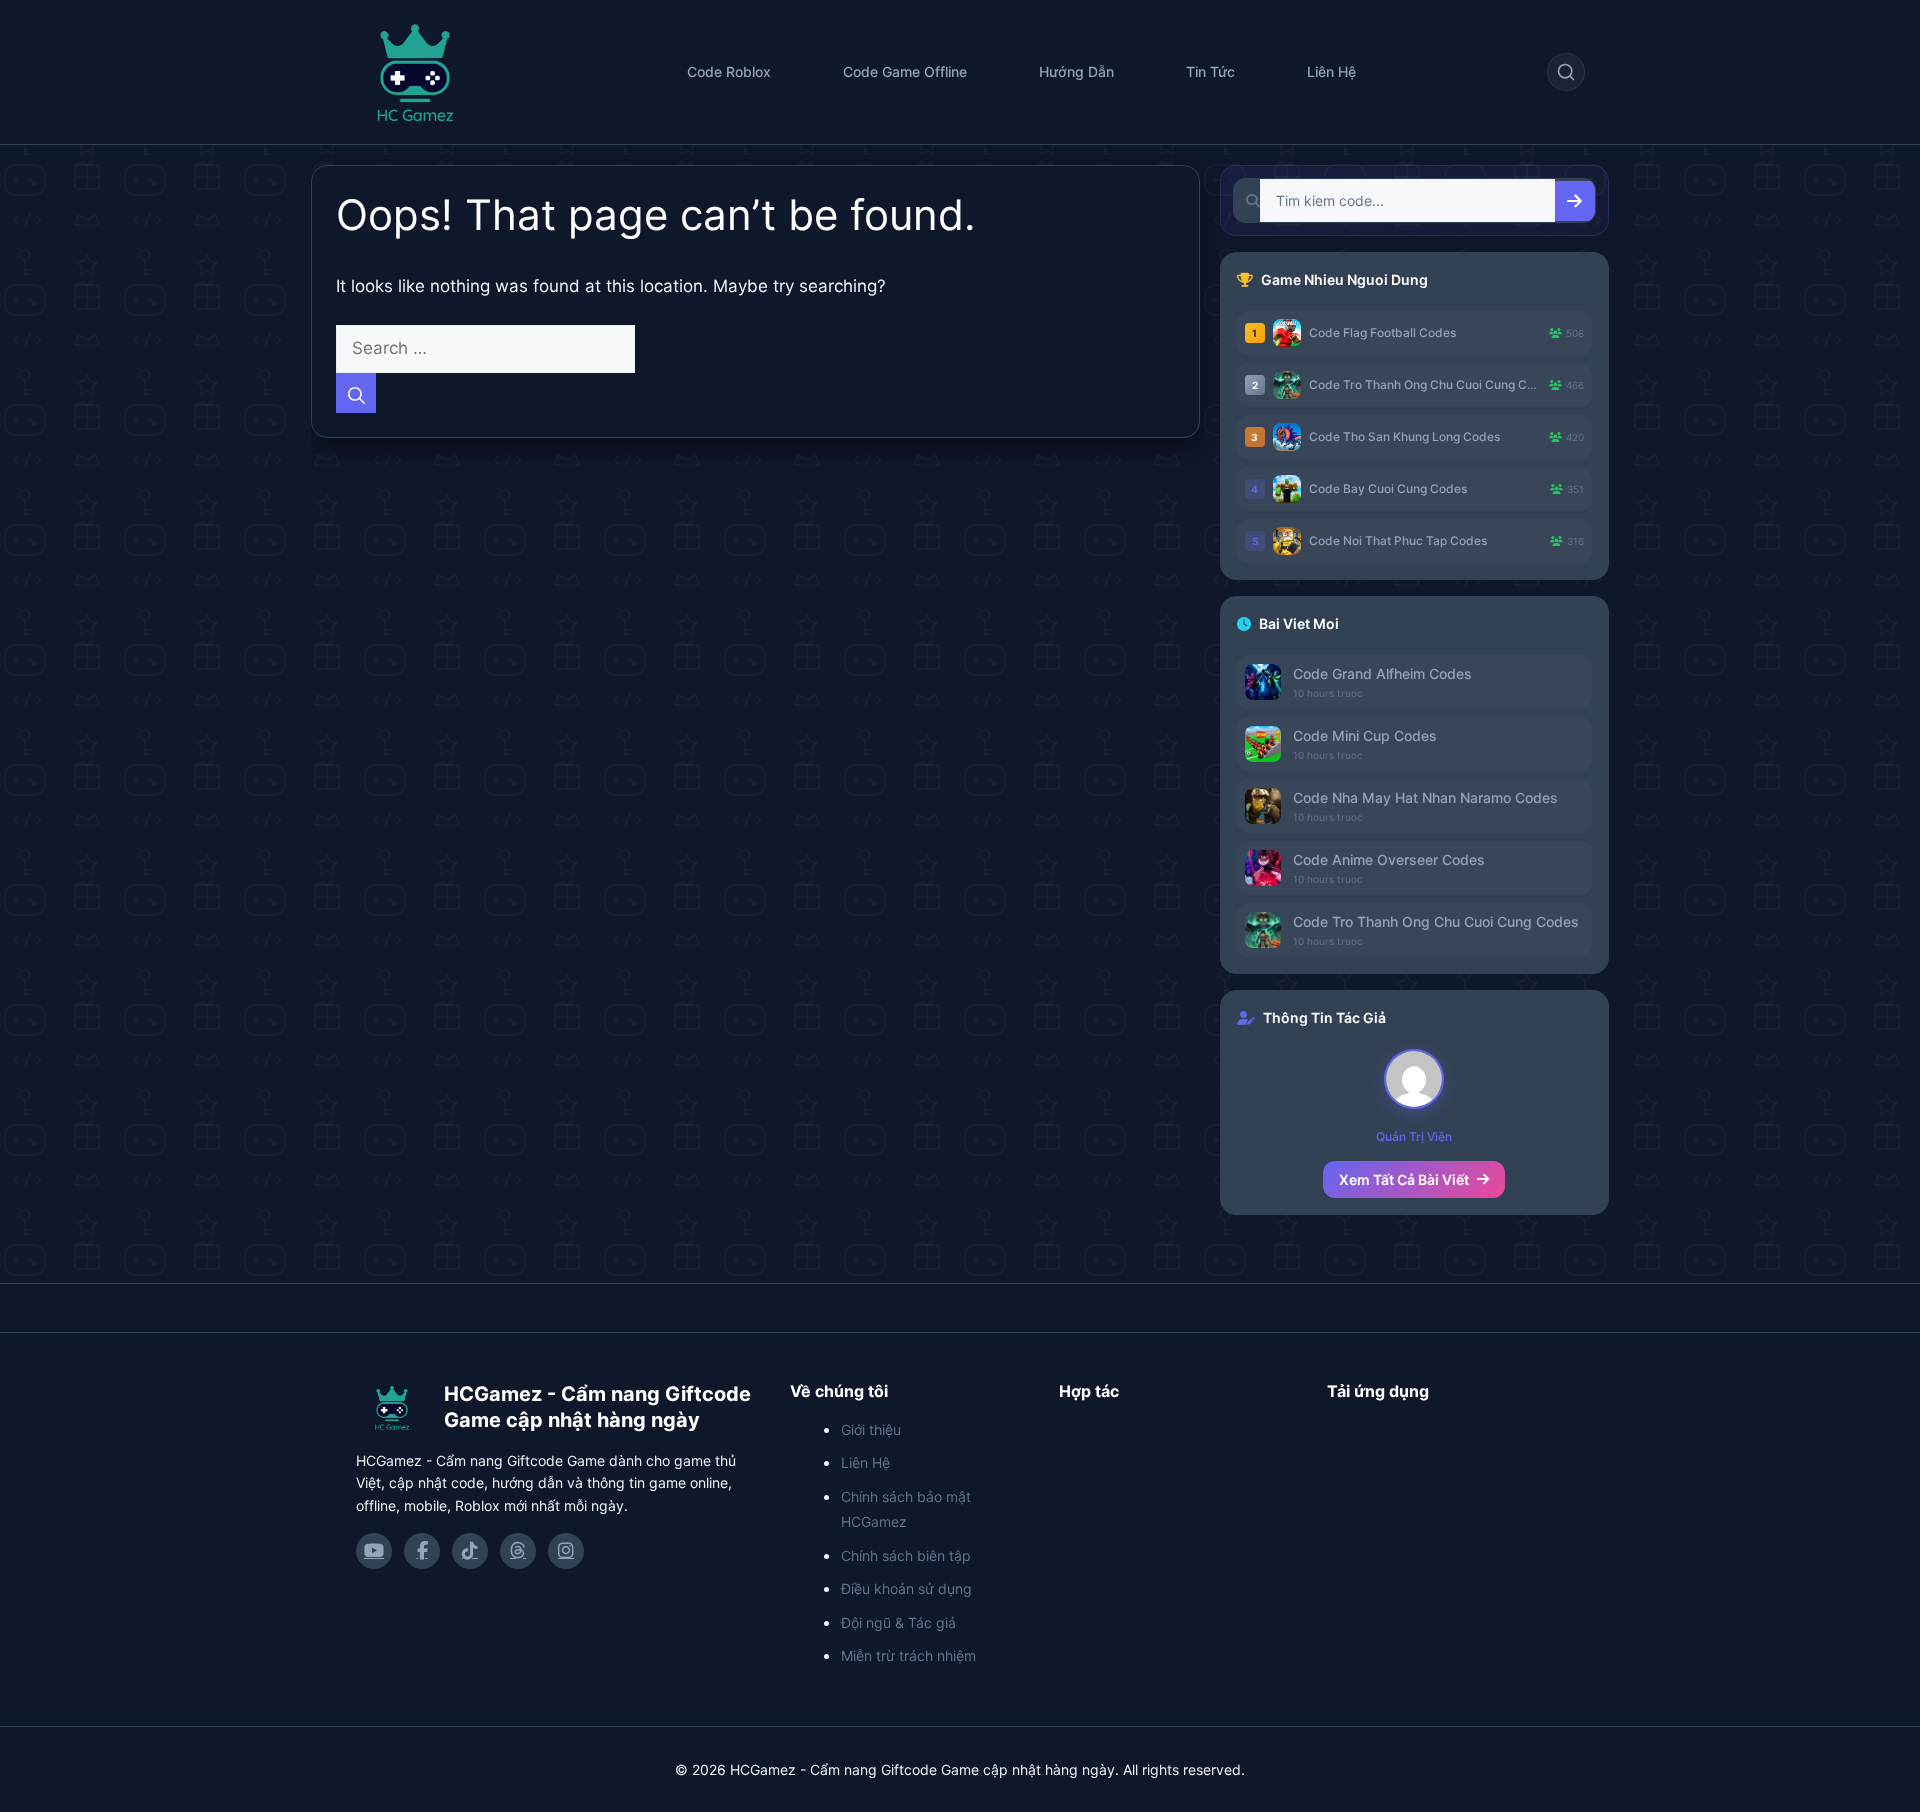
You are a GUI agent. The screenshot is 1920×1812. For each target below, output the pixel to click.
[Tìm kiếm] (1566, 72)
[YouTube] (374, 1551)
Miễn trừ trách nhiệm (908, 1655)
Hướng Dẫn (1076, 71)
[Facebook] (422, 1551)
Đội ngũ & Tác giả (898, 1622)
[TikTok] (470, 1551)
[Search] (356, 393)
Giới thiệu (871, 1429)
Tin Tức (1210, 71)
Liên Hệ (1331, 71)
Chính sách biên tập (906, 1555)
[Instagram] (566, 1551)
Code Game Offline (905, 71)
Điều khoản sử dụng (906, 1588)
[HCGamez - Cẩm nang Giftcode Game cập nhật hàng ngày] (392, 1407)
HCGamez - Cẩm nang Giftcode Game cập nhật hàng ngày (597, 1407)
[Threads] (518, 1551)
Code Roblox (729, 71)
